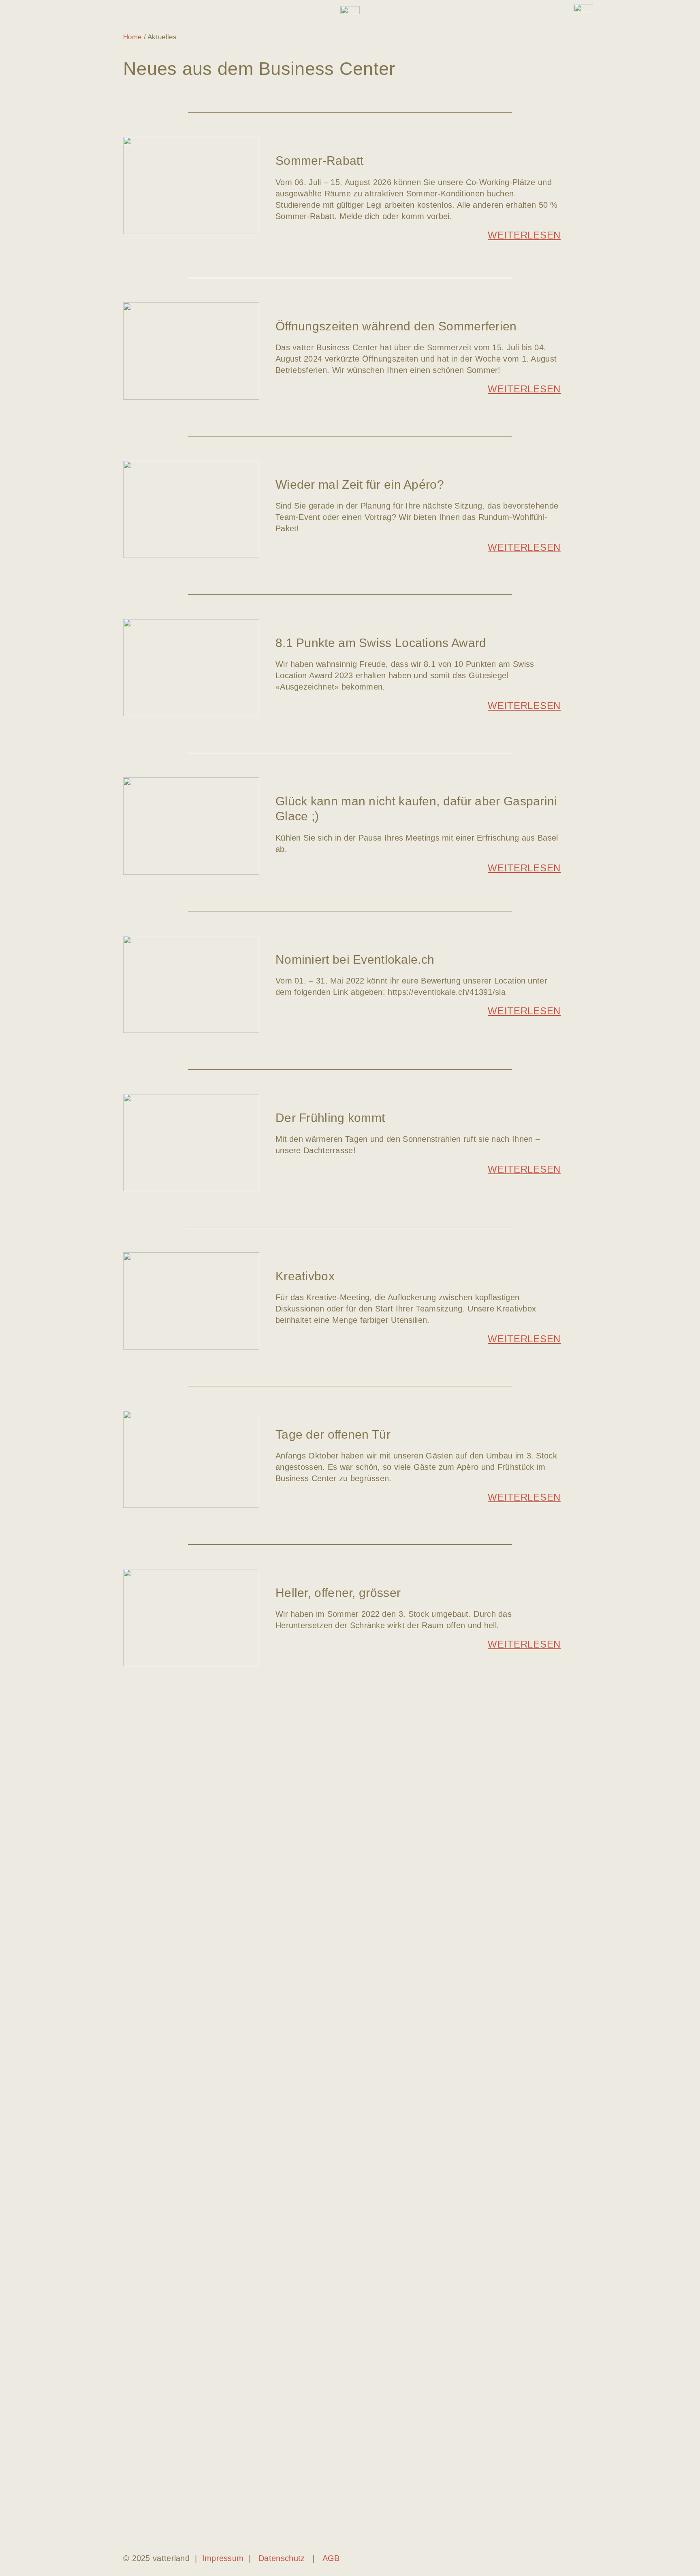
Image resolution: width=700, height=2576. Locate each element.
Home (132, 37)
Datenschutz (282, 2558)
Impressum (223, 2558)
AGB (331, 2558)
